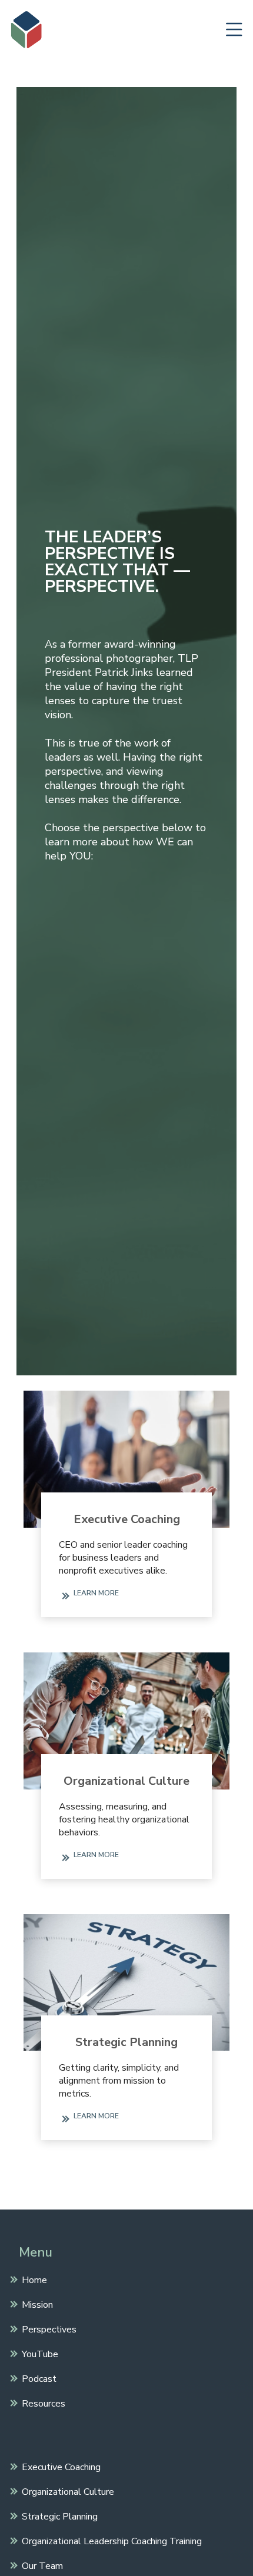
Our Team (42, 2565)
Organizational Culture (126, 1781)
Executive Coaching (127, 1519)
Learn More (96, 1593)
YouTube (40, 2354)
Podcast (39, 2378)
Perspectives (49, 2329)
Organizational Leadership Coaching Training (112, 2541)
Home (34, 2280)
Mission (37, 2304)
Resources (44, 2403)
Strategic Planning (126, 2042)
